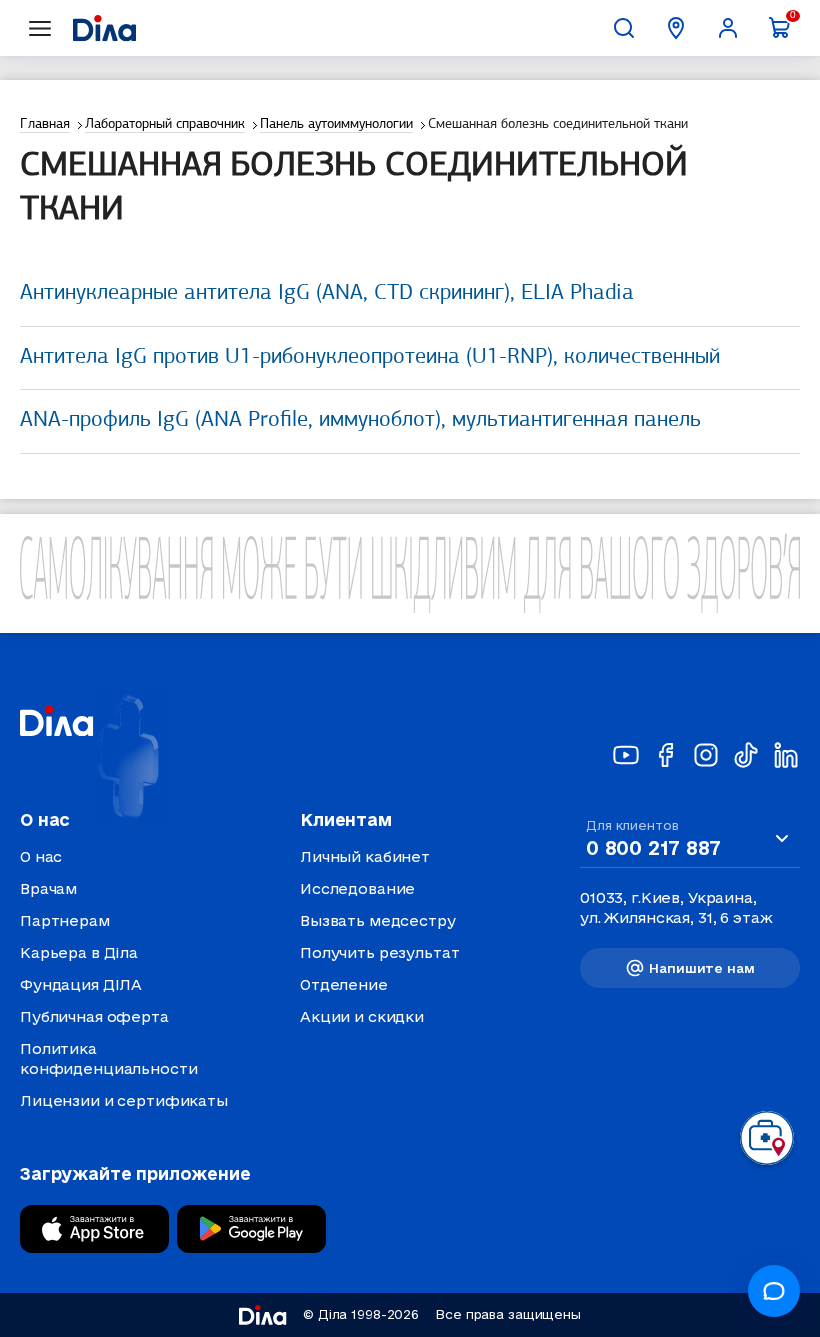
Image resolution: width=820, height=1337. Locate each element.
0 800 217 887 (653, 848)
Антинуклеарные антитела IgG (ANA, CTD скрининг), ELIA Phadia (327, 293)
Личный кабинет (365, 856)
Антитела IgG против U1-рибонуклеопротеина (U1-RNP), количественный (370, 357)
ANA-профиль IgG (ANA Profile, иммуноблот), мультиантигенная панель (360, 420)
